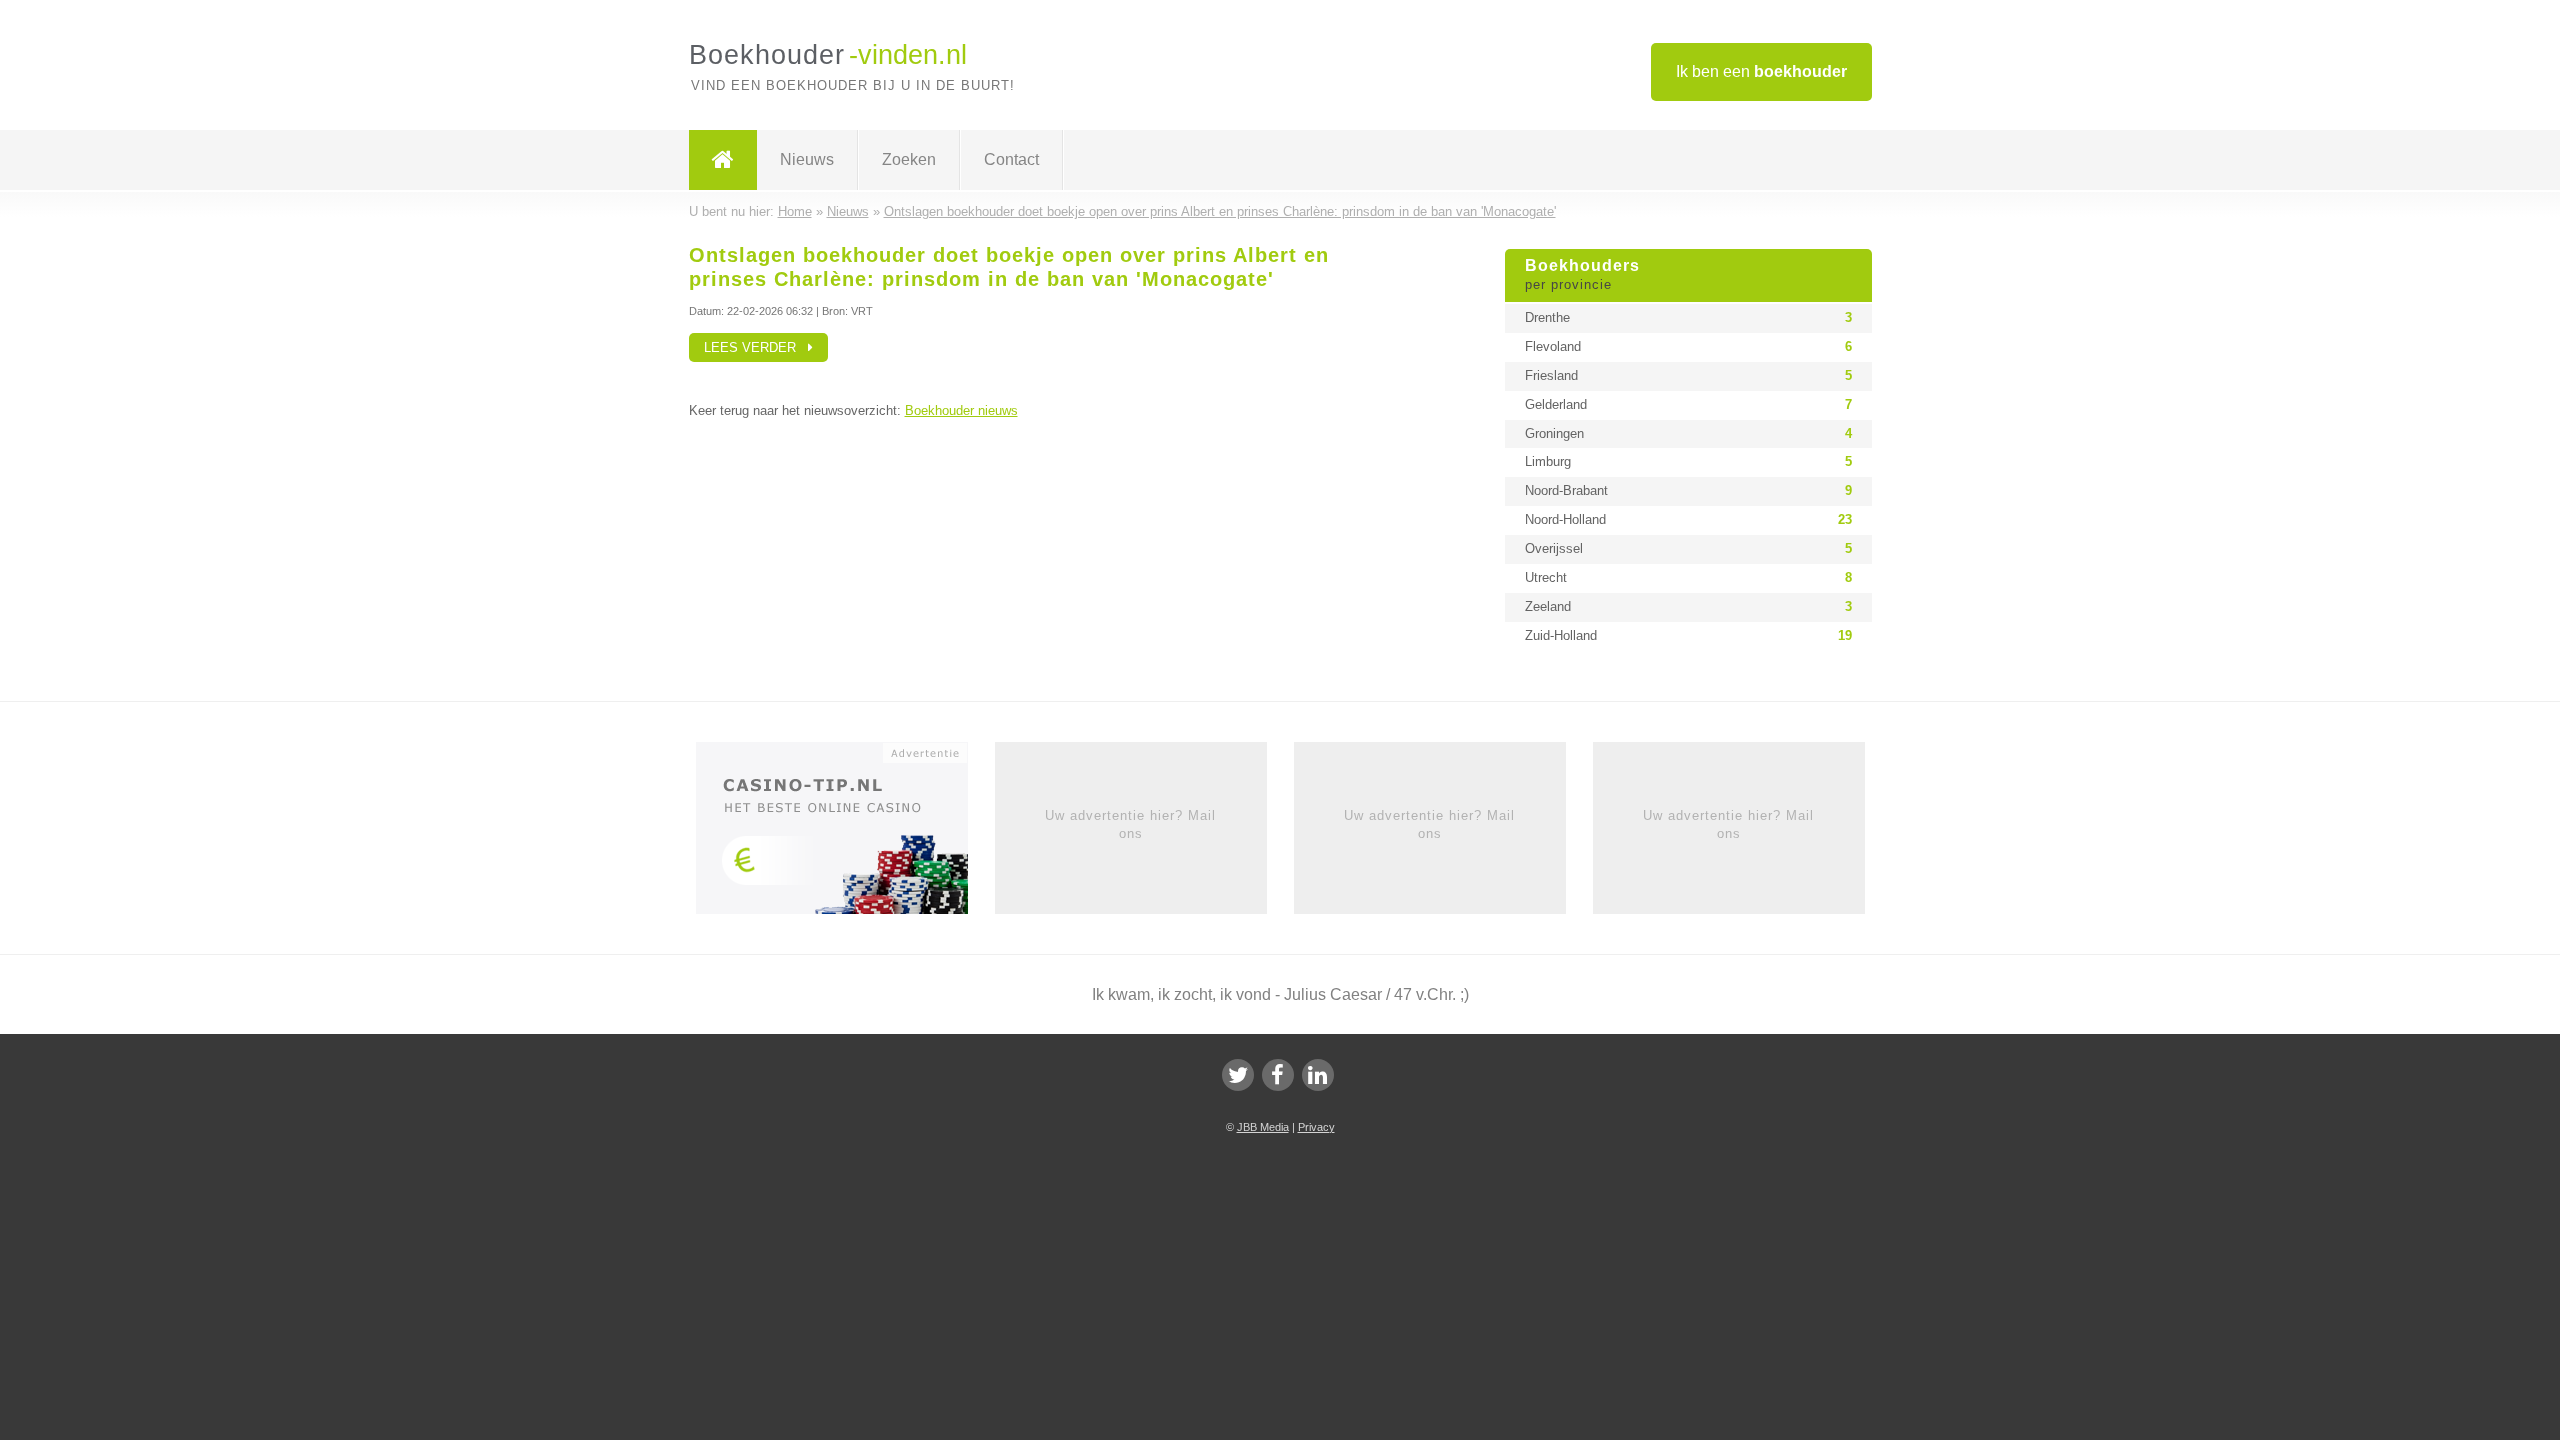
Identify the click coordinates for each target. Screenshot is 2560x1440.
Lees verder (756, 347)
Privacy (1316, 1127)
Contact (1011, 159)
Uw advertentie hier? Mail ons (1130, 824)
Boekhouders (1582, 275)
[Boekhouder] (723, 160)
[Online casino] (845, 834)
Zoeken (909, 159)
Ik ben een (1761, 71)
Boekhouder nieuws (961, 410)
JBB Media (1263, 1127)
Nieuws (807, 159)
